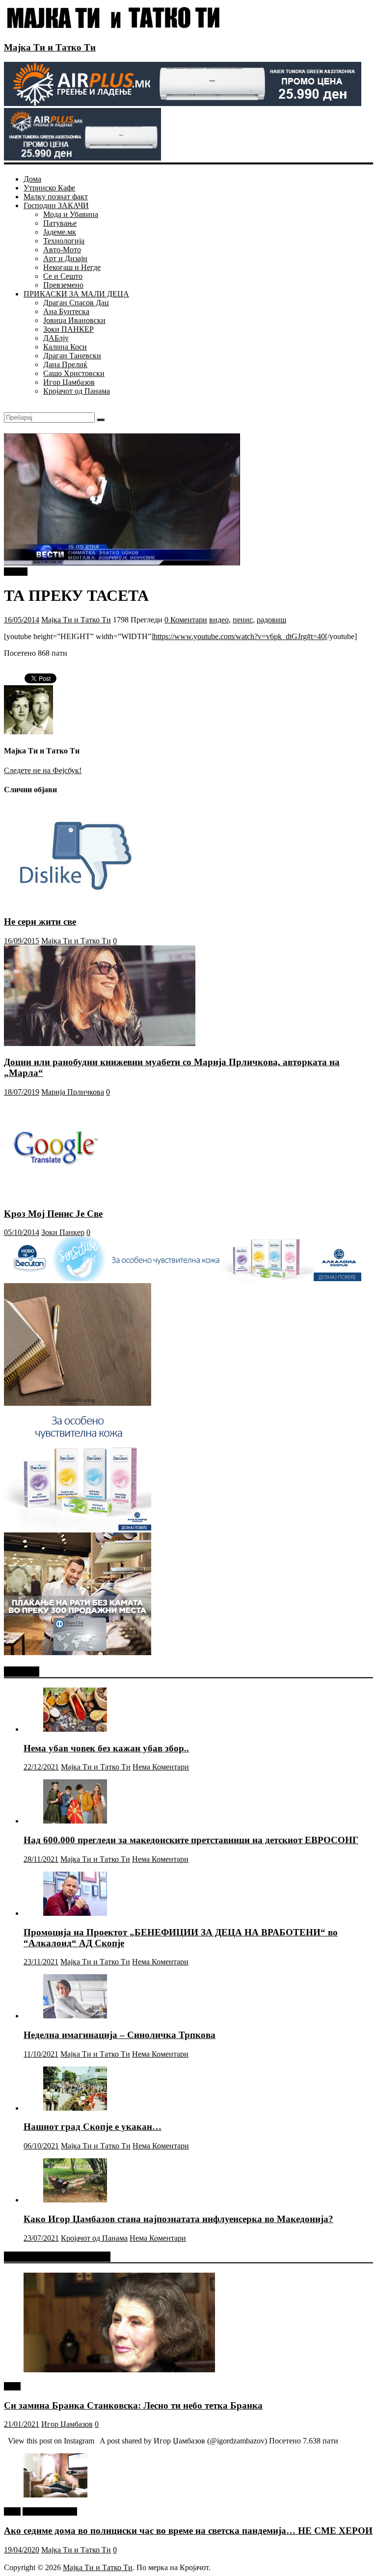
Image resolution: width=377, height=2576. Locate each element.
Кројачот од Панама (77, 391)
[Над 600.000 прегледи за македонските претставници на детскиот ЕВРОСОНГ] (75, 1821)
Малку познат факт (56, 197)
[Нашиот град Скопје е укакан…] (75, 2108)
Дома (32, 179)
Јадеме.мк (60, 232)
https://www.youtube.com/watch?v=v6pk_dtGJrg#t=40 (239, 636)
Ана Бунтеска (66, 311)
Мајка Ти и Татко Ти (50, 47)
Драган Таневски (72, 356)
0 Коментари (186, 620)
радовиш (271, 620)
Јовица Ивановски (74, 320)
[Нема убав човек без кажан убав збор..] (75, 1729)
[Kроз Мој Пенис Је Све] (54, 1194)
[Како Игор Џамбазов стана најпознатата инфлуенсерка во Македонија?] (75, 2200)
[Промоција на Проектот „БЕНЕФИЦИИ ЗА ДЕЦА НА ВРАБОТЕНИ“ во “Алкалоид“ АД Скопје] (75, 1913)
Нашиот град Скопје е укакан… (93, 2127)
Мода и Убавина (71, 214)
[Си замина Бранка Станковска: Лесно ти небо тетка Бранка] (119, 2370)
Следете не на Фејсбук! (43, 770)
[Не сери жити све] (80, 902)
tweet (12, 2386)
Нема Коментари (161, 1767)
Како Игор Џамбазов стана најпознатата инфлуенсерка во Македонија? (178, 2219)
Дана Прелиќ (65, 364)
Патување (60, 223)
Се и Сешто (63, 276)
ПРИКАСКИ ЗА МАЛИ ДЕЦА (76, 294)
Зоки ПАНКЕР (68, 329)
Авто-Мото (62, 250)
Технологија (64, 241)
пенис (243, 620)
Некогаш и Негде (72, 267)
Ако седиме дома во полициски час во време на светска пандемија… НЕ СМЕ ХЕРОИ (188, 2531)
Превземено (63, 285)
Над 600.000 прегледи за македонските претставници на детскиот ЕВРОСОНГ (191, 1840)
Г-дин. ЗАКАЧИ (50, 2511)
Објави (16, 572)
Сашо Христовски (74, 373)
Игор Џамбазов (69, 382)
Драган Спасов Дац (76, 303)
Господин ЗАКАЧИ (56, 205)
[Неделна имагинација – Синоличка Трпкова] (75, 2016)
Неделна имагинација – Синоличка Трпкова (120, 2035)
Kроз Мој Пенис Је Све (53, 1214)
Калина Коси (65, 347)
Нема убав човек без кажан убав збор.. (106, 1748)
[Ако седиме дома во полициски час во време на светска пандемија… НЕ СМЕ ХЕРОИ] (55, 2495)
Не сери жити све (40, 922)
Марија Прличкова (73, 1092)
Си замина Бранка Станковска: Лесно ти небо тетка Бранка (133, 2405)
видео (219, 620)
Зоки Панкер (63, 1232)
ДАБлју (56, 338)
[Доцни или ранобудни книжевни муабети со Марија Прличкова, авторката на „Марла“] (100, 1043)
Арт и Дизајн (65, 258)
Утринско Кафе (49, 188)
